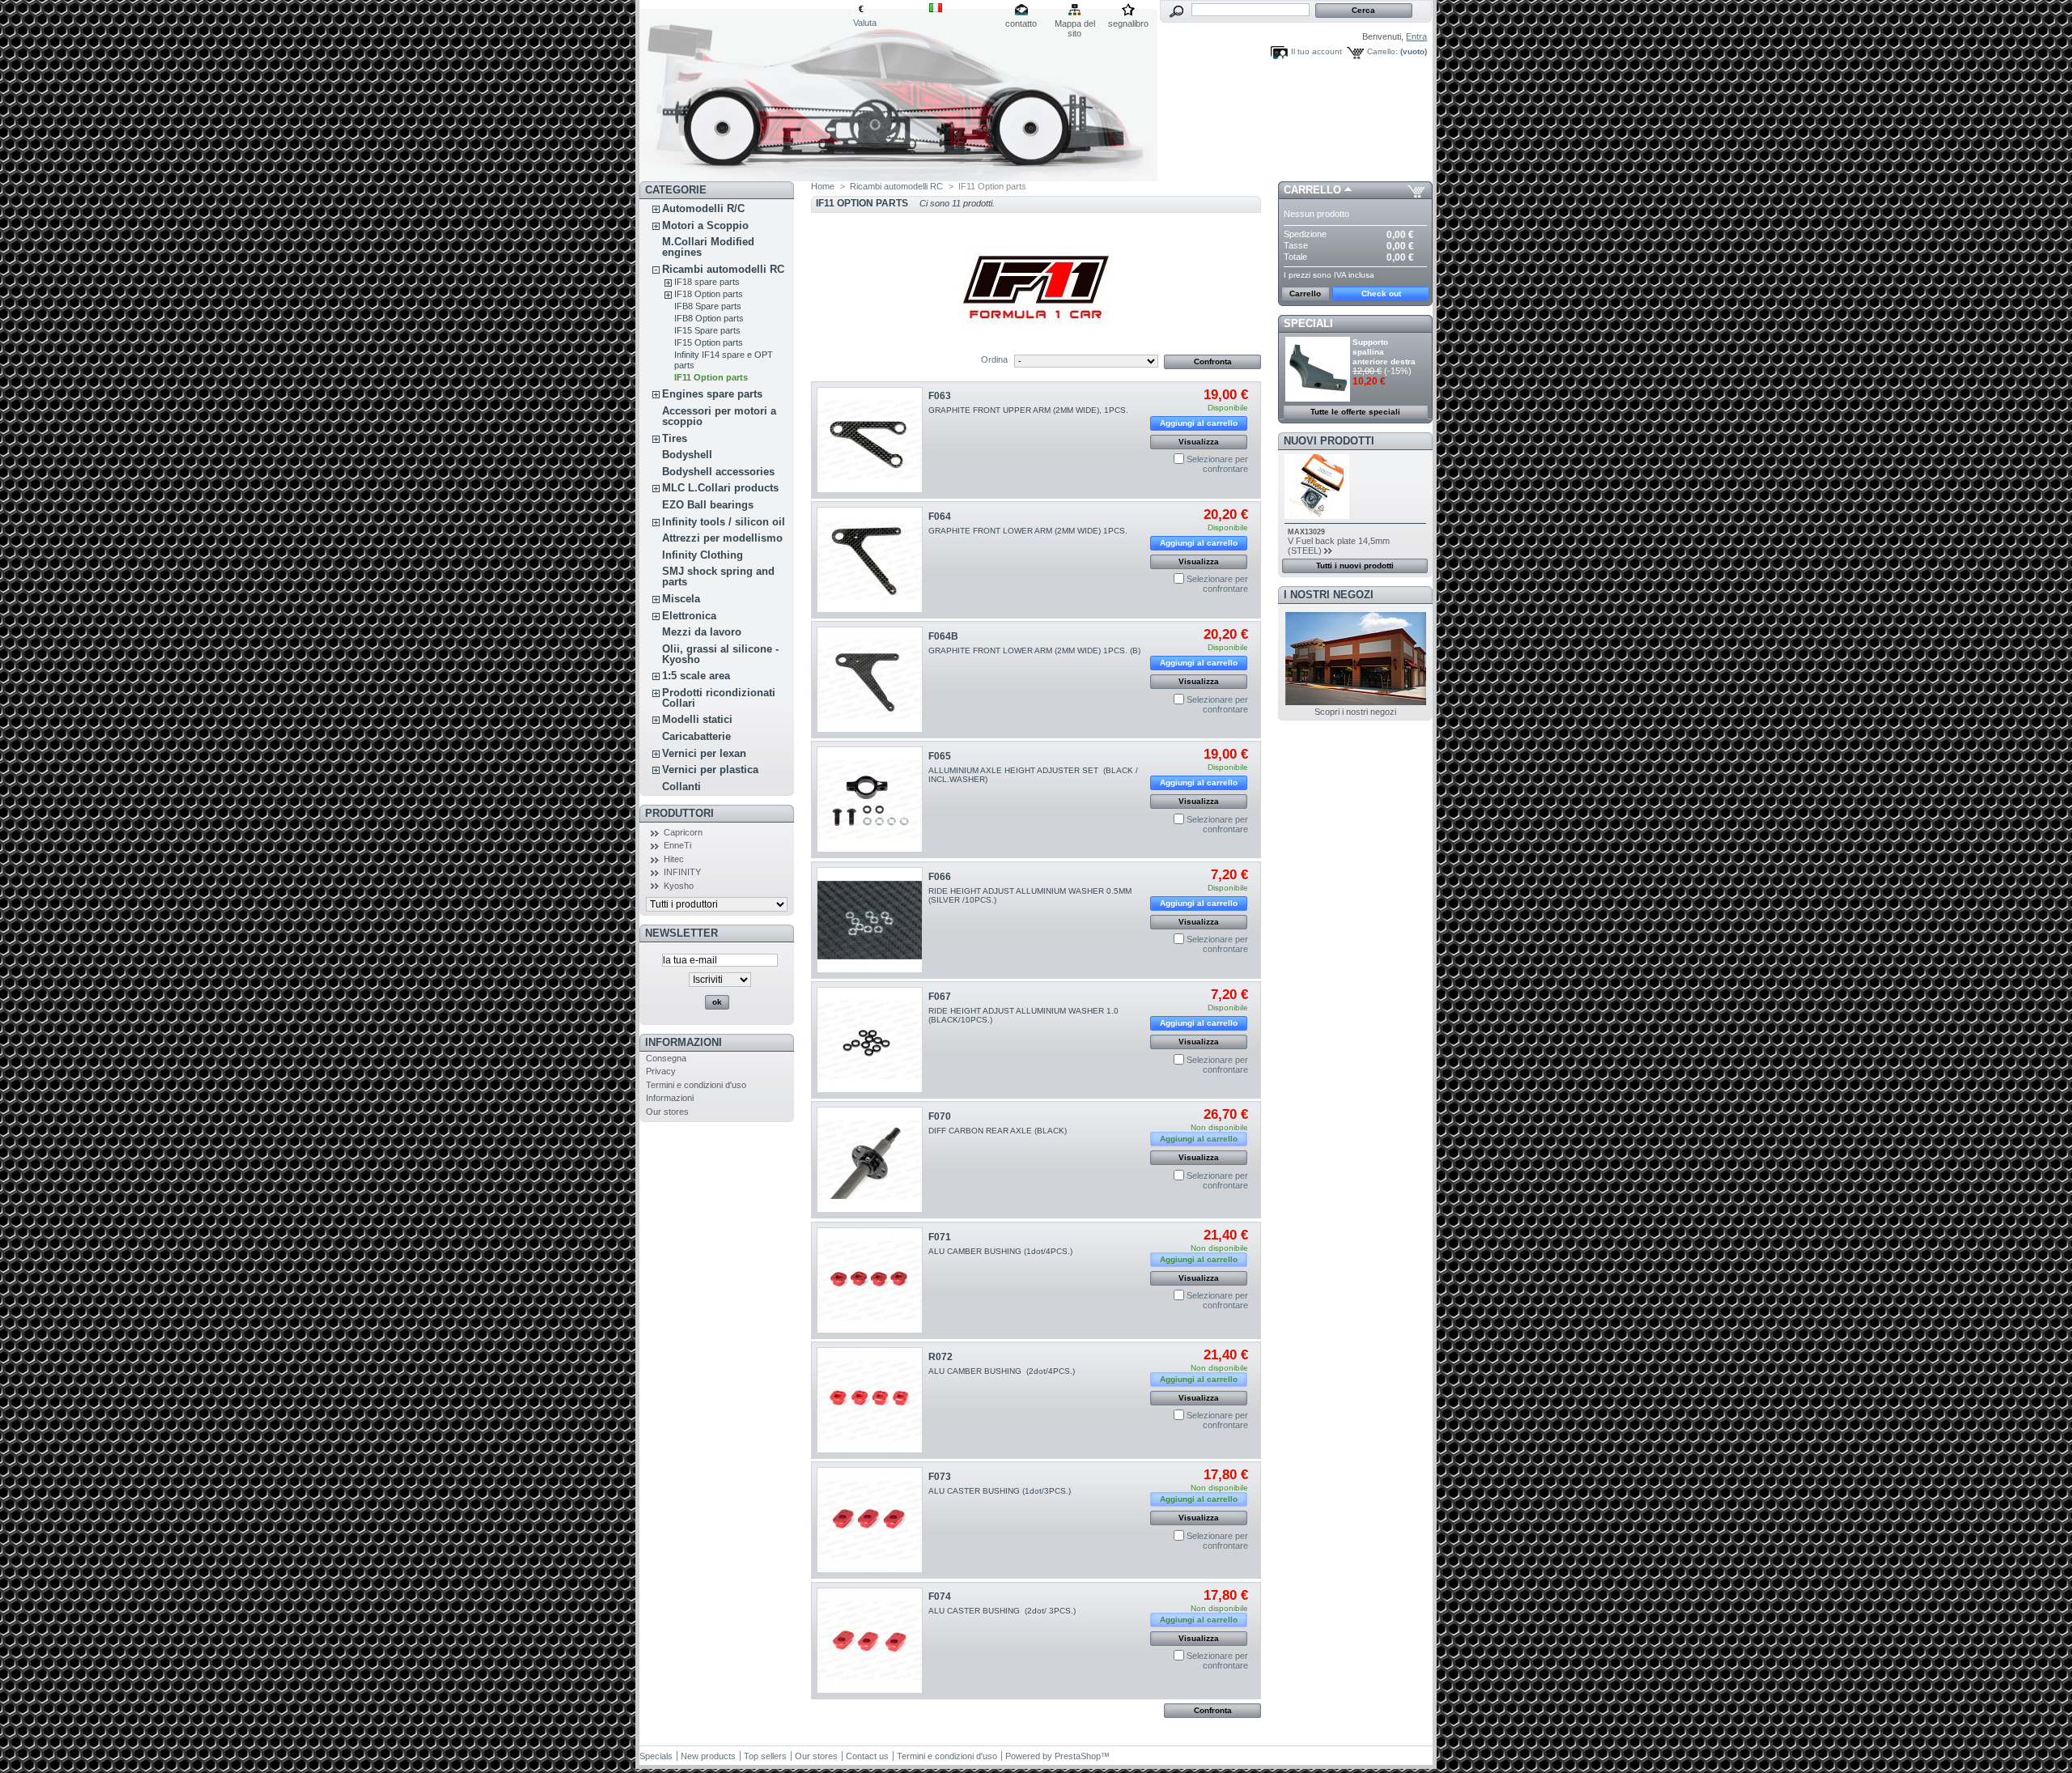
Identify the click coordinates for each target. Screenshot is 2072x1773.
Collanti (681, 787)
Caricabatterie (696, 736)
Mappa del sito (1075, 25)
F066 (940, 877)
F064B (943, 636)
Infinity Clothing (703, 555)
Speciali (1308, 323)
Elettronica (689, 616)
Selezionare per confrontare (1217, 464)
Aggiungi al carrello (1199, 423)
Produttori (679, 813)
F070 (940, 1116)
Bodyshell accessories (718, 472)
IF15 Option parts (709, 342)
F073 (940, 1477)
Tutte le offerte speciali (1355, 412)
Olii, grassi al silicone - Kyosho (720, 654)
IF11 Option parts (711, 377)
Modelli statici (697, 719)
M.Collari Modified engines (708, 247)
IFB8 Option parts (709, 318)
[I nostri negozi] (1356, 702)
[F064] (870, 560)
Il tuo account (1316, 51)
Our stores (667, 1112)
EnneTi (677, 845)
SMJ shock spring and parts (718, 576)
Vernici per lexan (704, 753)
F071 (940, 1237)
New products (708, 1756)
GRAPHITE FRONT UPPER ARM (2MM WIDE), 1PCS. (1028, 410)
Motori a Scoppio (705, 225)
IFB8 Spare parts (708, 306)
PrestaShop (1078, 1756)
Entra (1416, 36)
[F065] (870, 799)
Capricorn (683, 832)
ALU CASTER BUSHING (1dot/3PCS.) (1000, 1491)
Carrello (1312, 190)
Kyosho (679, 886)
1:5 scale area (696, 676)
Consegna (666, 1058)
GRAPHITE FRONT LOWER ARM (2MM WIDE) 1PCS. (1028, 531)
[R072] (870, 1400)
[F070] (870, 1160)
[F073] (870, 1520)
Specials (656, 1756)
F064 (940, 517)
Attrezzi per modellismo (722, 538)
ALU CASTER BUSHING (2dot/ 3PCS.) (1002, 1611)
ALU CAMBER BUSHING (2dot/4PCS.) (1002, 1371)
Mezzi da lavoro (702, 632)
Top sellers (765, 1756)
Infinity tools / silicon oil (724, 522)
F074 (940, 1597)
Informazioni (684, 1042)
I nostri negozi (1329, 595)
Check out (1381, 293)
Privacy (661, 1071)
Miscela (681, 599)
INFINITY (682, 872)
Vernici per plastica (710, 770)
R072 (940, 1357)
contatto (1021, 23)
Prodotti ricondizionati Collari (719, 698)
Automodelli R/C (703, 208)
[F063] (870, 440)
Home (823, 186)
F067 (940, 997)
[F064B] (870, 680)
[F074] (870, 1641)
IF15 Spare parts (707, 330)
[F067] (870, 1040)
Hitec (674, 859)
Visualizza (1199, 442)
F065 (940, 756)
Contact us (867, 1756)
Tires (675, 438)
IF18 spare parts (707, 282)
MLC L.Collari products (720, 488)
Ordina (994, 359)
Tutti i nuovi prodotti (1355, 565)
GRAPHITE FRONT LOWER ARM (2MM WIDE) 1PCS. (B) (1034, 651)
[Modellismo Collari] (746, 91)
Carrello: (1382, 51)
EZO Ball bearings (708, 505)
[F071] (870, 1280)
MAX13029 (1306, 532)
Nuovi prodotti (1329, 441)
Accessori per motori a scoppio (719, 416)
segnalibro (1128, 23)
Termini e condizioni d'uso (696, 1085)
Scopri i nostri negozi (1355, 712)
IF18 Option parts (709, 294)
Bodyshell (687, 455)
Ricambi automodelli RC (723, 269)
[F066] (870, 920)
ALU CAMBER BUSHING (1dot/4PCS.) (1000, 1251)
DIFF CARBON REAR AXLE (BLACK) (998, 1131)
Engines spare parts (712, 394)
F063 (940, 396)
